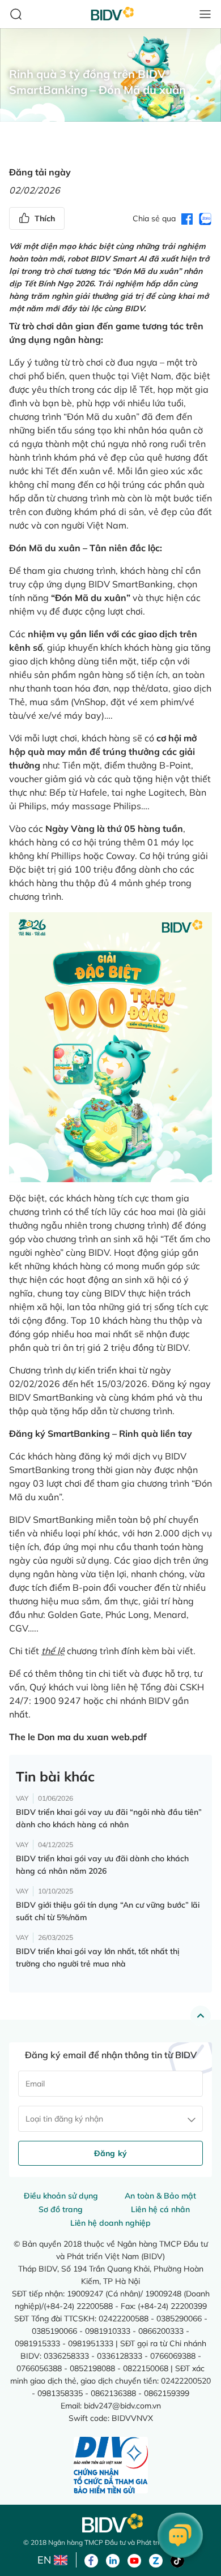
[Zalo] (156, 2560)
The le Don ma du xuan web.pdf (78, 1737)
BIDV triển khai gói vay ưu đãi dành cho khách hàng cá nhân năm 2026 (102, 1865)
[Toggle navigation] (205, 14)
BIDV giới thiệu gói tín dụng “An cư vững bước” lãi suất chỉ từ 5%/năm (108, 1911)
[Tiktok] (177, 2560)
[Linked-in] (113, 2560)
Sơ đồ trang (61, 2209)
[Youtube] (134, 2560)
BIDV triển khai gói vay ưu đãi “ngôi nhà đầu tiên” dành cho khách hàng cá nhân (109, 1818)
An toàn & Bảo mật (160, 2196)
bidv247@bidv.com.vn (122, 2405)
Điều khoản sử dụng (61, 2196)
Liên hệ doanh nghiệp (110, 2223)
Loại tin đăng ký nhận (64, 2119)
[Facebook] (91, 2560)
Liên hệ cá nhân (160, 2209)
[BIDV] (110, 2523)
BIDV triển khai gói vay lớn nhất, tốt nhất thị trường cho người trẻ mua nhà (97, 1957)
